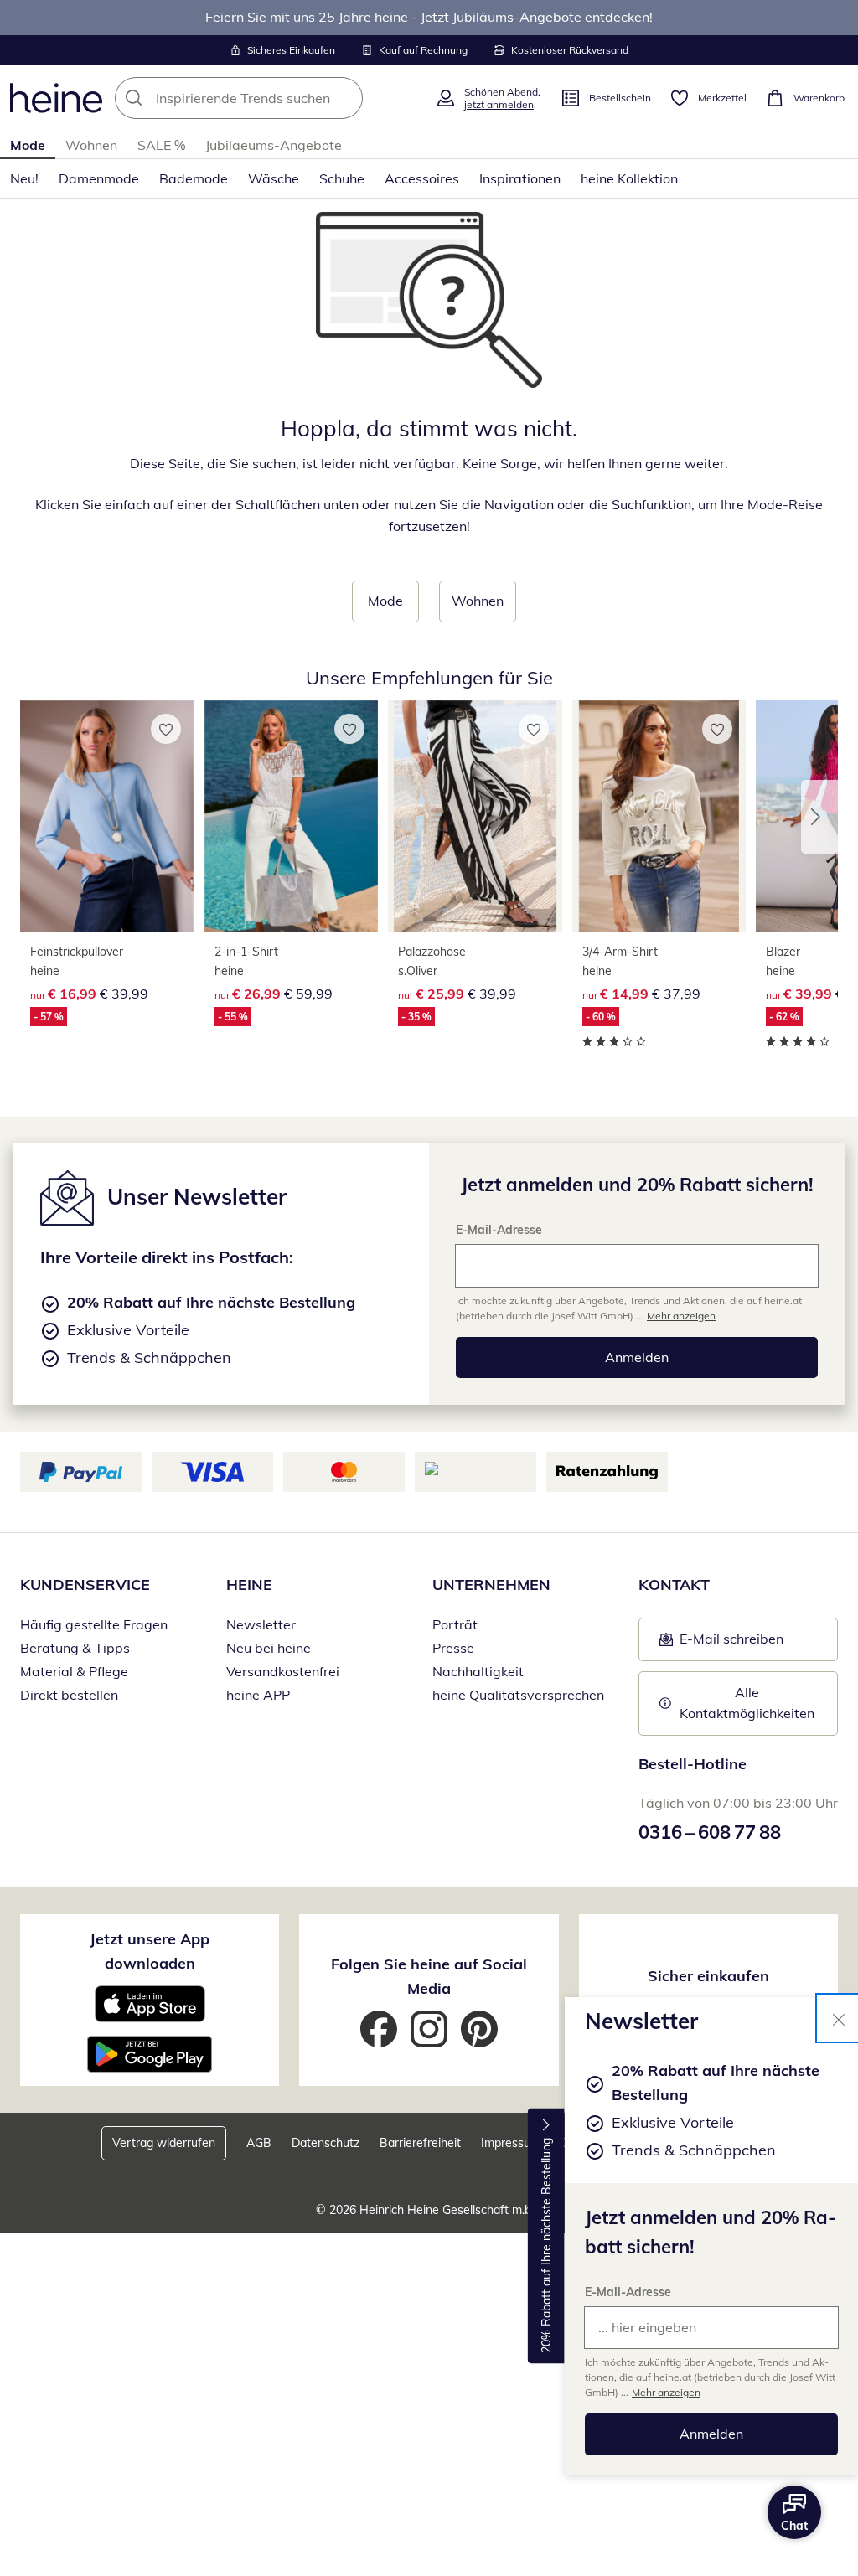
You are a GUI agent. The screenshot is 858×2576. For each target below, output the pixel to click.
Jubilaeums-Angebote (274, 145)
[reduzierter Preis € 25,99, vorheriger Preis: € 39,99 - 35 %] (475, 817)
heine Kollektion (629, 178)
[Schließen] (839, 2018)
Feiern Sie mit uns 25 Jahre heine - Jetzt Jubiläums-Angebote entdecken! (429, 17)
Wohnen (91, 145)
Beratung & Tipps (75, 1648)
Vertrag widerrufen (164, 2143)
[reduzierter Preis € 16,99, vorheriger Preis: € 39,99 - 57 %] (107, 817)
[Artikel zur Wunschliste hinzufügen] (166, 729)
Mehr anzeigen (666, 2392)
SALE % (161, 145)
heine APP (258, 1695)
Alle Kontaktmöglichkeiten (747, 1703)
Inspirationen (520, 178)
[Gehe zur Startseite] (56, 98)
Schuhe (342, 178)
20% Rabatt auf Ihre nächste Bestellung (546, 2246)
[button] (819, 817)
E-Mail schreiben (721, 1644)
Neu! (24, 178)
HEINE (249, 1585)
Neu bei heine (269, 1648)
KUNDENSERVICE (85, 1585)
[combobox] (270, 98)
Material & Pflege (74, 1671)
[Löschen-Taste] (345, 98)
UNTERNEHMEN (491, 1585)
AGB (259, 2143)
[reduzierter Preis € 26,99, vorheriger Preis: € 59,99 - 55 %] (292, 817)
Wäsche (274, 178)
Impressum (511, 2143)
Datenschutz (326, 2143)
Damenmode (99, 178)
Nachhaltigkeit (478, 1671)
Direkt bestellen (69, 1695)
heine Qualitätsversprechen (518, 1695)
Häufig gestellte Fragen (94, 1624)
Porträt (455, 1624)
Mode (28, 145)
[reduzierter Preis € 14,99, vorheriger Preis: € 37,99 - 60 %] (659, 817)
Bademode (194, 178)
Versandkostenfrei (283, 1671)
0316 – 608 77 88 (710, 1832)
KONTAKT (674, 1585)
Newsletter (261, 1624)
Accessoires (422, 178)
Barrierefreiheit (420, 2143)
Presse (453, 1648)
